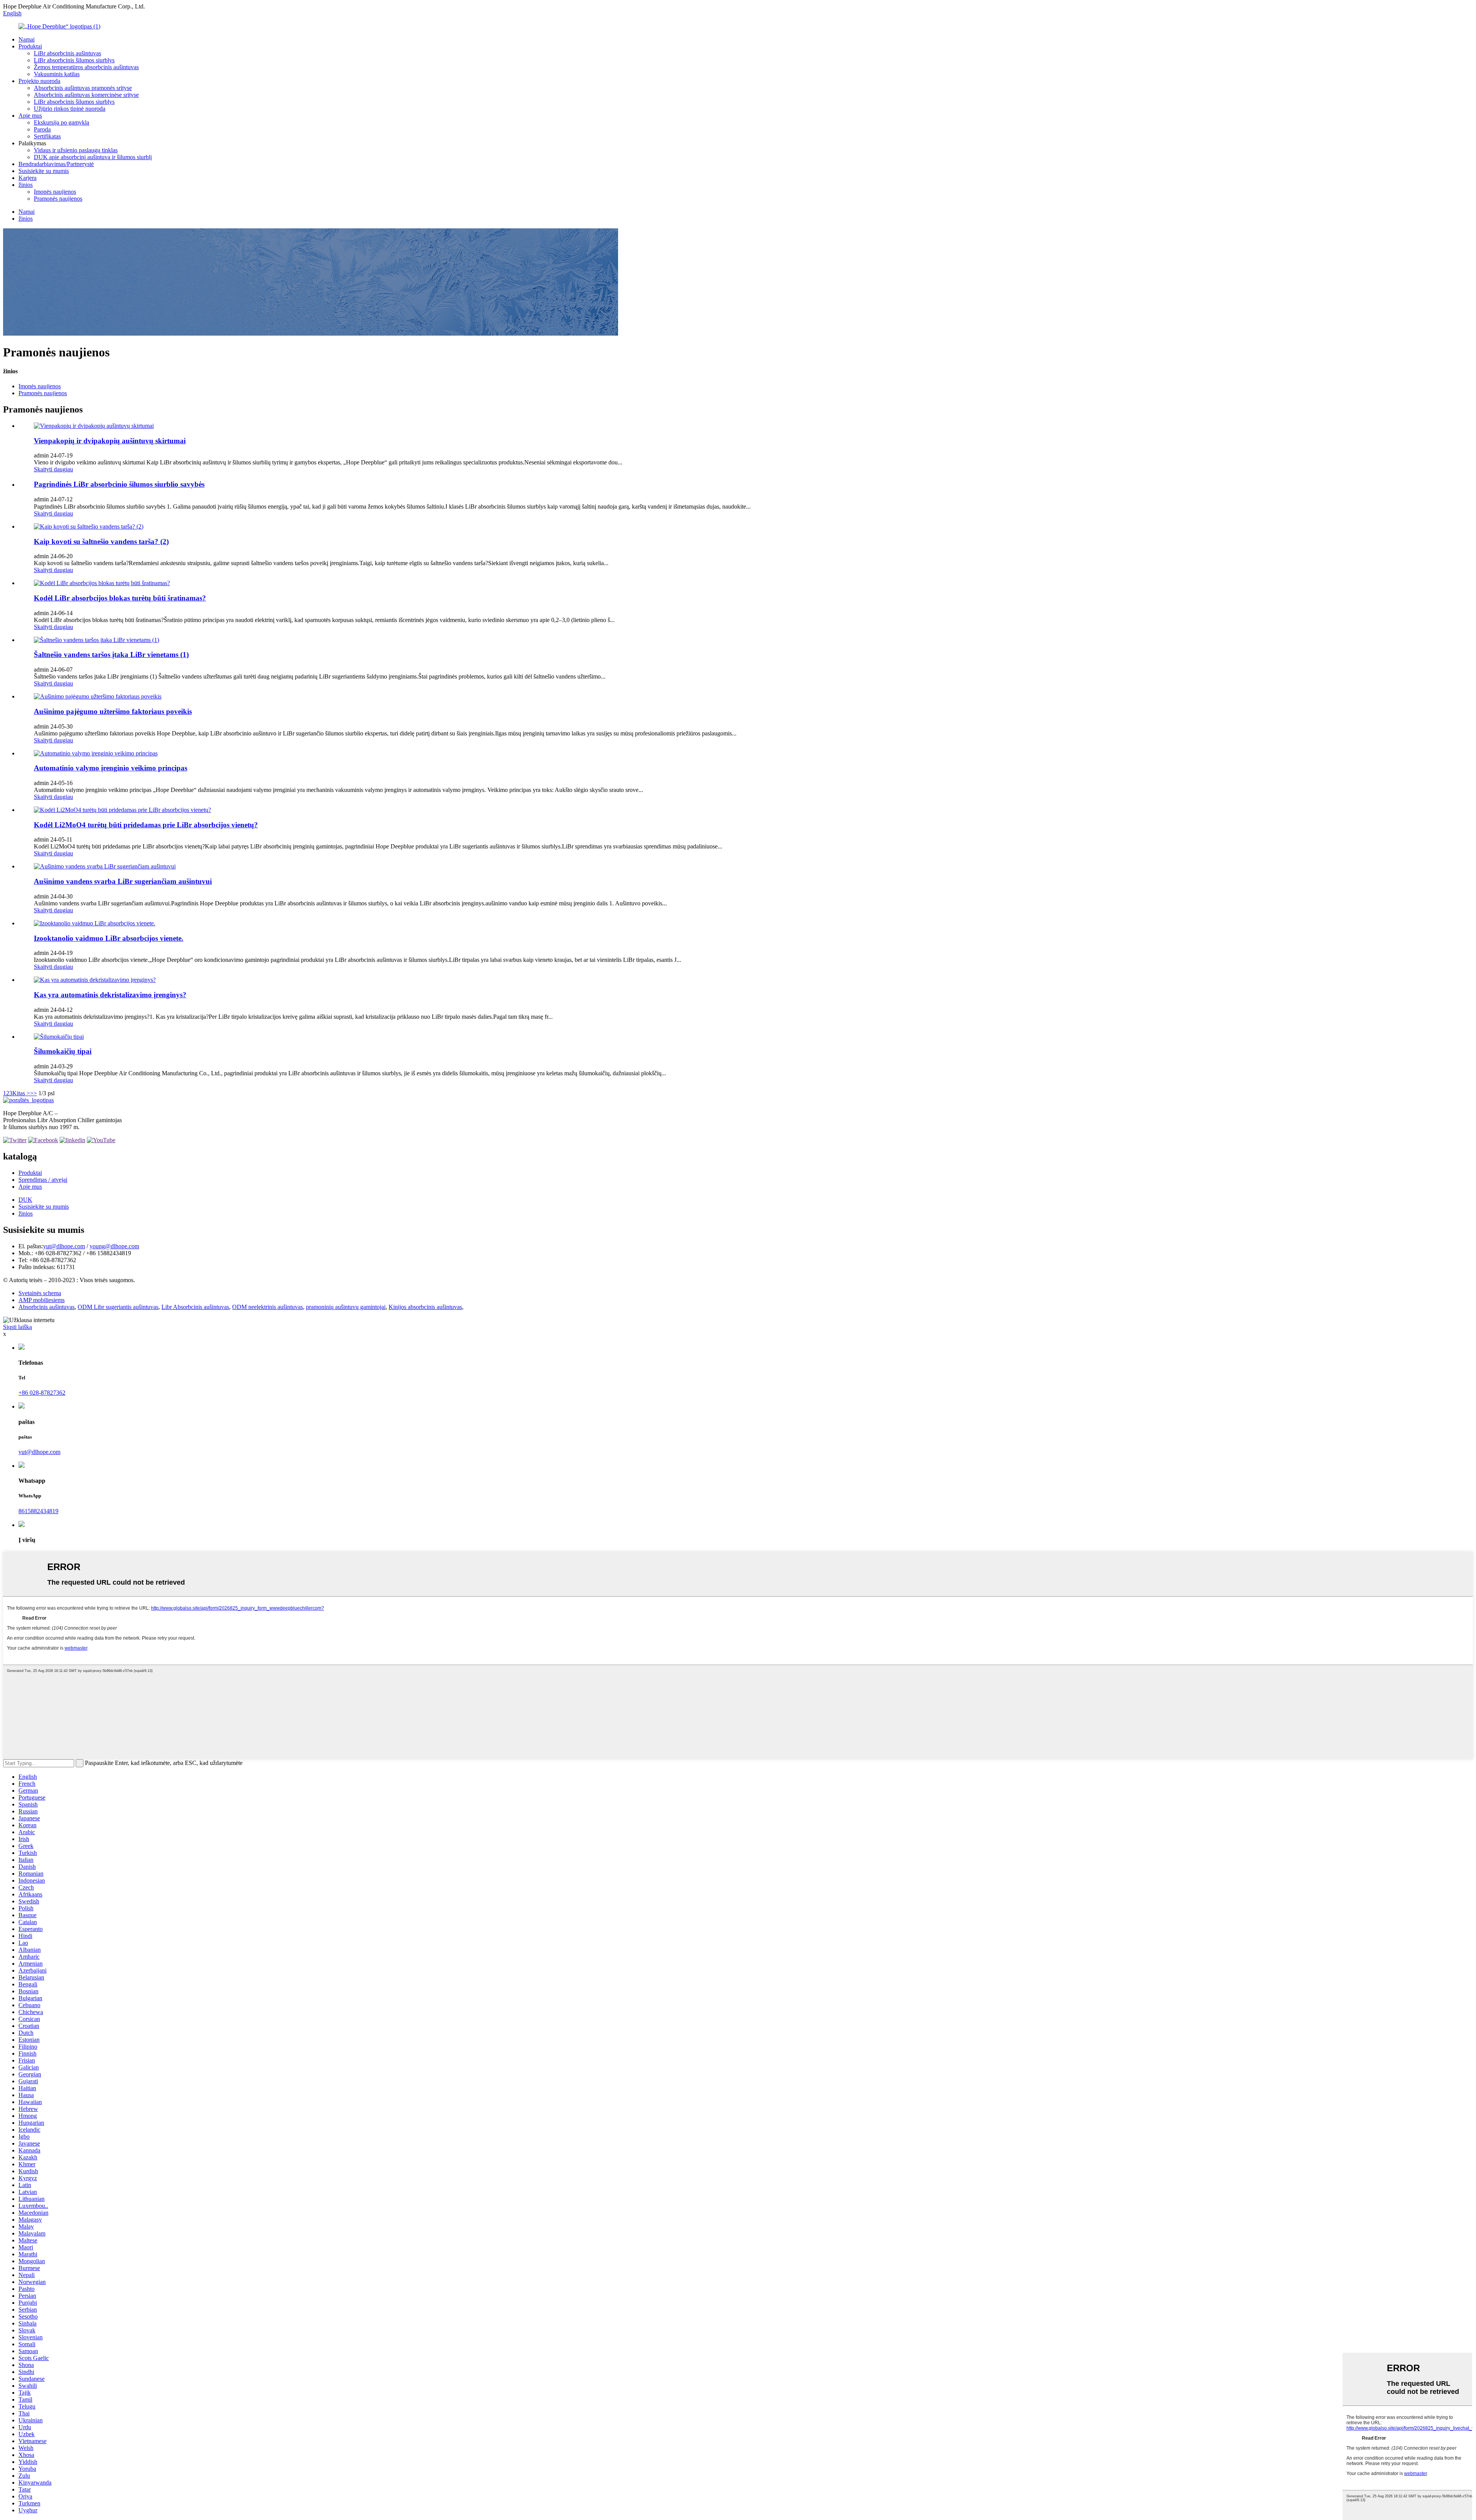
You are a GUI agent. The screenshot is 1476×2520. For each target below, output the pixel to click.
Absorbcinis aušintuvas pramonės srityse (83, 88)
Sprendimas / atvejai (43, 1180)
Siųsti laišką (17, 1327)
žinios (26, 185)
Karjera (27, 178)
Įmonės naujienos (55, 192)
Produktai (30, 46)
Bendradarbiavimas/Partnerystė (56, 164)
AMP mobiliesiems (42, 1300)
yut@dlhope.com (64, 1246)
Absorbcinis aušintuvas (47, 1307)
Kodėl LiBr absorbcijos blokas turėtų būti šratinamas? (120, 598)
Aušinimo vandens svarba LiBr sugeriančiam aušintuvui (123, 881)
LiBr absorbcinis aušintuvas (67, 53)
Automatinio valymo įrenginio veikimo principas (111, 768)
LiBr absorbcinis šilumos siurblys (74, 60)
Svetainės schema (40, 1293)
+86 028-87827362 (42, 1393)
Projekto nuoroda (39, 81)
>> (33, 1093)
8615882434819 (38, 1511)
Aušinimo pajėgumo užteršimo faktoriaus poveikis (113, 711)
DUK (25, 1200)
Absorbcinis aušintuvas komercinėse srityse (86, 95)
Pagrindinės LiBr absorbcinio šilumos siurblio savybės (119, 484)
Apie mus (30, 116)
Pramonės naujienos (58, 199)
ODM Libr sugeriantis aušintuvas (118, 1307)
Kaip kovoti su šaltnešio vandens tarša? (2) (101, 541)
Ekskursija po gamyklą (61, 122)
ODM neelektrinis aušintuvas (268, 1307)
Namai (27, 39)
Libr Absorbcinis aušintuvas (195, 1307)
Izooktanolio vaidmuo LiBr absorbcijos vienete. (109, 938)
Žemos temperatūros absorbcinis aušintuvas (86, 67)
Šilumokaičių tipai (63, 1051)
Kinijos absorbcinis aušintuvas (425, 1307)
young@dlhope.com (114, 1246)
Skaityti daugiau (53, 469)
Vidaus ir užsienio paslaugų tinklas (76, 150)
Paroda (42, 129)
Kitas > (21, 1093)
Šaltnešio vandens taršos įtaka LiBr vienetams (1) (111, 655)
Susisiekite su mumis (44, 171)
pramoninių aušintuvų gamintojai (346, 1307)
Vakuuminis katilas (57, 74)
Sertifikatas (47, 136)
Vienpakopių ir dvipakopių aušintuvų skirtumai (110, 441)
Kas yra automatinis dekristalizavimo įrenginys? (110, 995)
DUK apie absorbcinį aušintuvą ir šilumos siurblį (93, 157)
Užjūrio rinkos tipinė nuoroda (70, 109)
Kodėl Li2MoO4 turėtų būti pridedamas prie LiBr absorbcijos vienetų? (146, 825)
